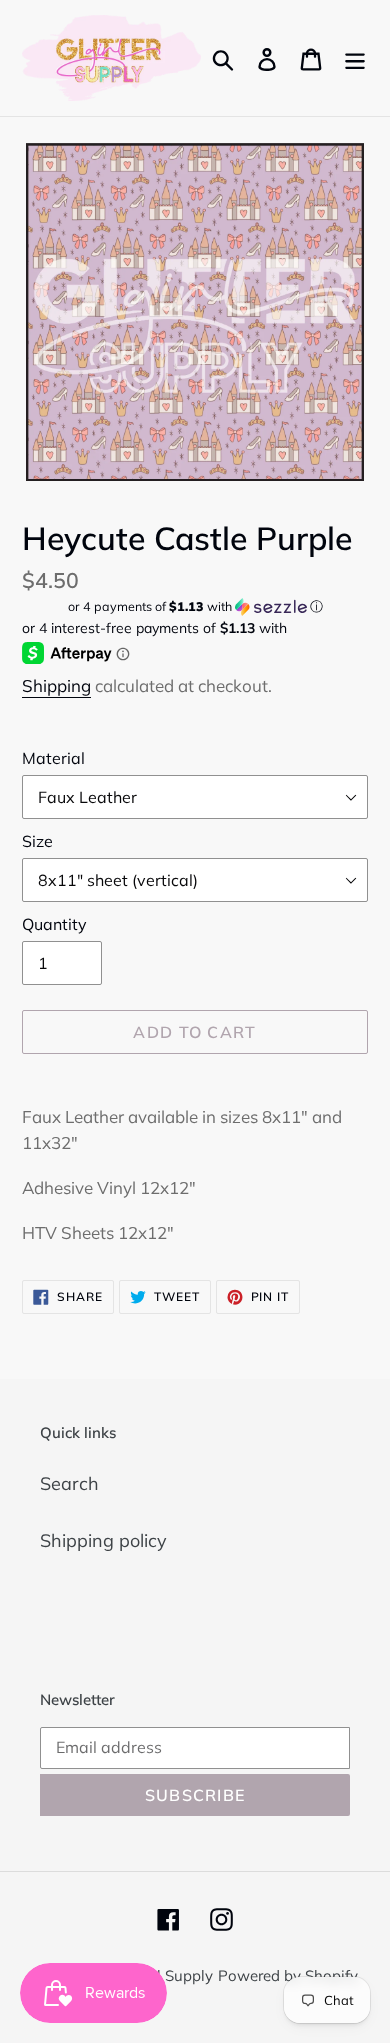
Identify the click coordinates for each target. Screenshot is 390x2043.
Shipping (56, 685)
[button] (195, 606)
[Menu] (355, 57)
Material (53, 758)
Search (69, 1483)
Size (37, 841)
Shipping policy (103, 1540)
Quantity (54, 924)
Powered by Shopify (288, 1975)
